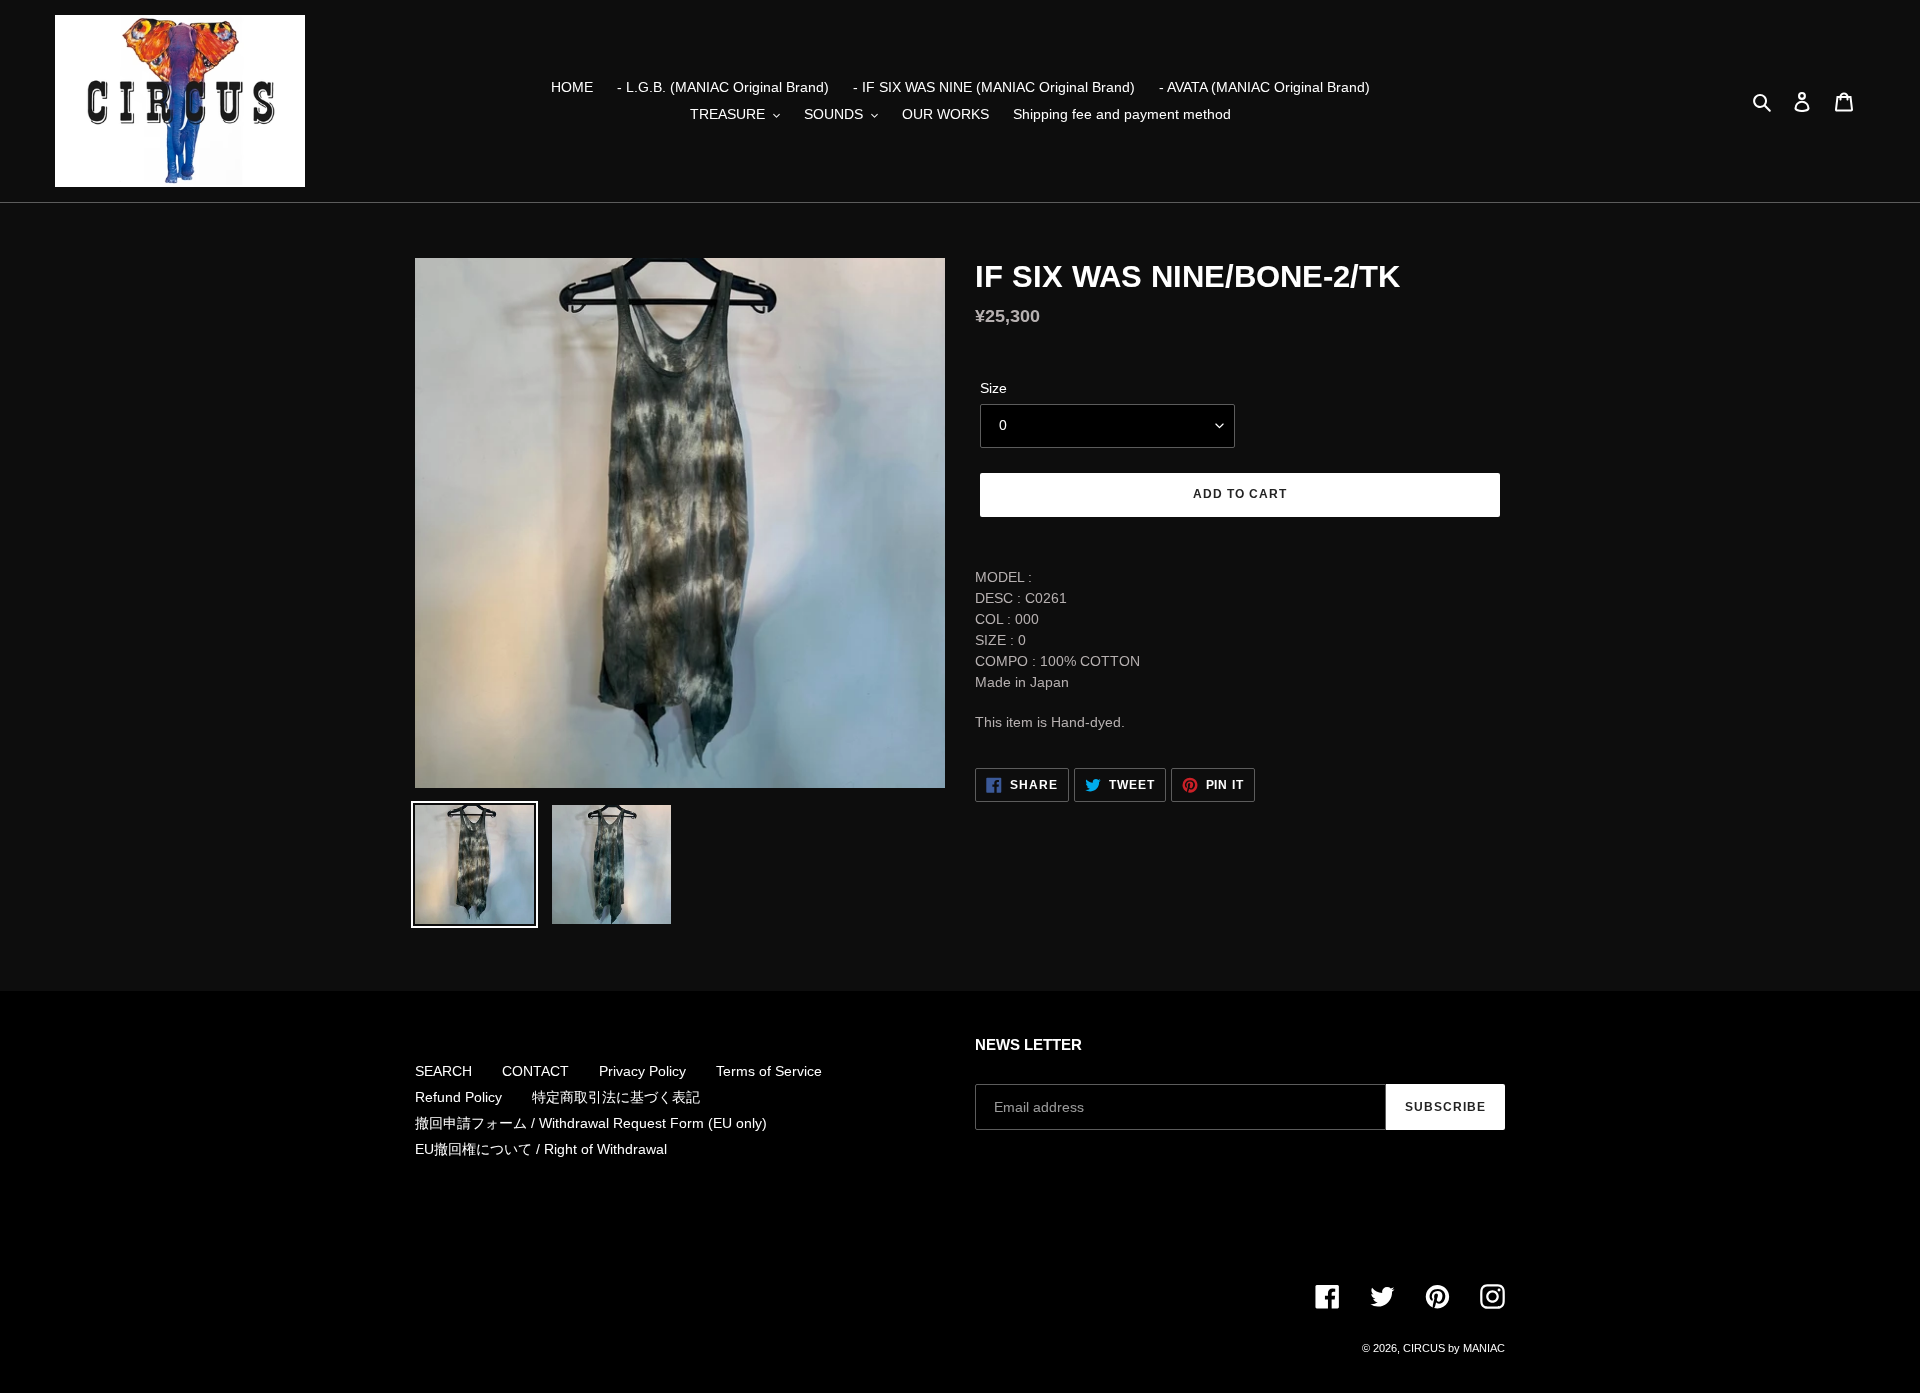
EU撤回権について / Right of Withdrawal (541, 1149)
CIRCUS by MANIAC (1454, 1348)
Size (993, 388)
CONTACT (535, 1071)
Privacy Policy (642, 1071)
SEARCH (443, 1071)
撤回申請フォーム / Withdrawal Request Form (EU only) (591, 1123)
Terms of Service (769, 1071)
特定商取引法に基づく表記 (616, 1097)
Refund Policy (458, 1097)
